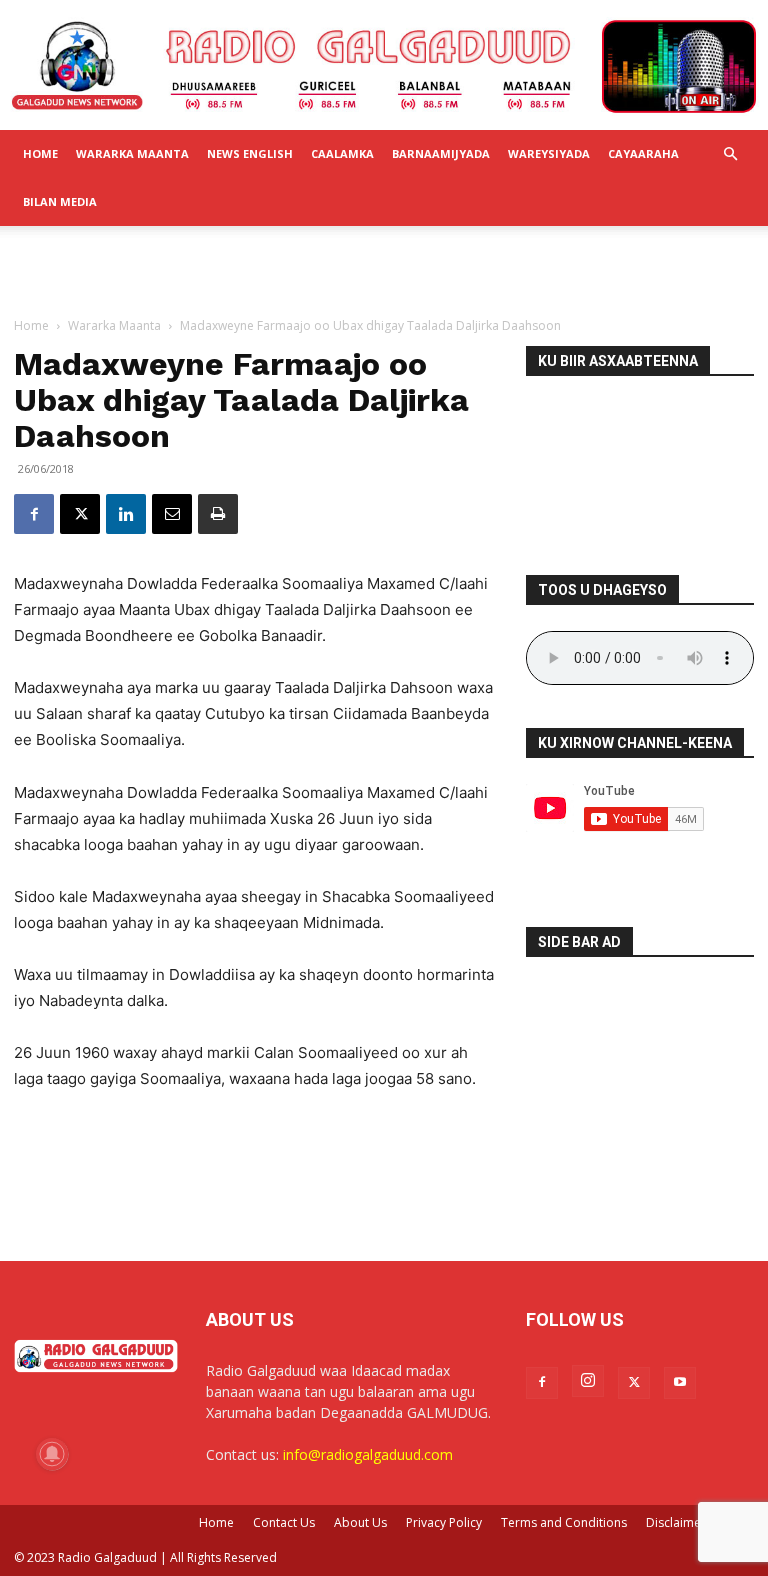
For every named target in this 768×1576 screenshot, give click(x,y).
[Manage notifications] (52, 1454)
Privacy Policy (444, 1522)
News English (250, 153)
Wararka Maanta (132, 153)
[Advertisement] (384, 270)
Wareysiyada (549, 153)
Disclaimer (676, 1522)
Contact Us (284, 1522)
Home (40, 153)
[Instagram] (588, 1381)
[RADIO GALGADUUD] (384, 66)
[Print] (218, 514)
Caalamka (342, 153)
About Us (360, 1522)
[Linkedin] (126, 514)
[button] (730, 154)
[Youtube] (680, 1383)
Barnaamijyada (441, 153)
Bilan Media (60, 201)
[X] (80, 514)
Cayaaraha (643, 153)
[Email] (172, 514)
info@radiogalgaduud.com (368, 1454)
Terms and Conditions (564, 1522)
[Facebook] (34, 514)
